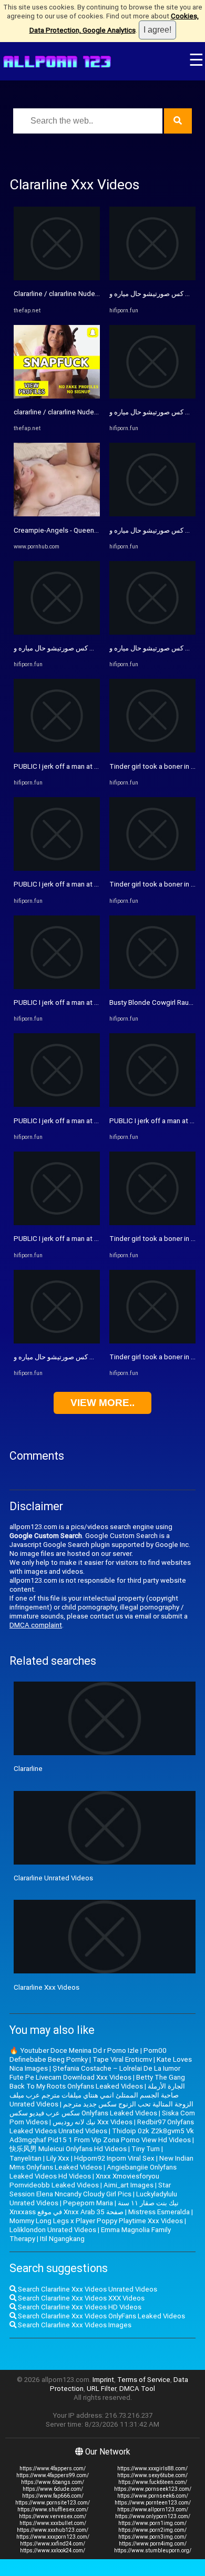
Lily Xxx (58, 2158)
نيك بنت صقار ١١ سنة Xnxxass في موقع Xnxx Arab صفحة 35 (94, 2207)
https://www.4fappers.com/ (53, 2468)
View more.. (102, 1403)
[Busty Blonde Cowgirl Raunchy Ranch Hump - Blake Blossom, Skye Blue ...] (152, 987)
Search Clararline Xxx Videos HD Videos (79, 2307)
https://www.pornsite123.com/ (53, 2503)
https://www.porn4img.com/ (153, 2544)
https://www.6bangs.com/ (53, 2482)
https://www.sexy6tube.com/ (152, 2475)
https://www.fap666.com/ (53, 2496)
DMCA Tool (137, 2389)
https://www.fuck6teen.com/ (153, 2482)
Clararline (28, 1769)
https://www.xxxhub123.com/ (53, 2530)
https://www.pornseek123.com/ (153, 2489)
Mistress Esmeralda (159, 2212)
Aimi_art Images (129, 2185)
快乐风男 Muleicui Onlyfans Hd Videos (68, 2149)
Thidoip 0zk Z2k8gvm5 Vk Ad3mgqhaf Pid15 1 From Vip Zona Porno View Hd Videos (102, 2135)
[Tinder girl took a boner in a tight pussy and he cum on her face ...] (152, 750)
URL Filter (101, 2389)
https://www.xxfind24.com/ (53, 2544)
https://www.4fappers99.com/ (53, 2475)
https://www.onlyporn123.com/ (153, 2516)
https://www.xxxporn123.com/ (53, 2537)
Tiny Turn (146, 2149)
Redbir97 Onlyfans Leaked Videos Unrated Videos (102, 2126)
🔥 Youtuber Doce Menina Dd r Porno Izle (74, 2050)
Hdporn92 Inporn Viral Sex (114, 2158)
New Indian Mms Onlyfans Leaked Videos (101, 2163)
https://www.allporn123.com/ (153, 2509)
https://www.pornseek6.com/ (153, 2496)
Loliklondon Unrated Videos (53, 2230)
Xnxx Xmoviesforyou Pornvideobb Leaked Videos (84, 2181)
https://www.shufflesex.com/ (53, 2509)
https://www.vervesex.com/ (53, 2516)
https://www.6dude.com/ (53, 2489)
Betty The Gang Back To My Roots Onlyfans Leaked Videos (97, 2082)
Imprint (103, 2380)
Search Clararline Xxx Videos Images (74, 2325)
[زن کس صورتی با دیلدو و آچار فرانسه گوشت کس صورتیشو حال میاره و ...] (57, 632)
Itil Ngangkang (62, 2239)
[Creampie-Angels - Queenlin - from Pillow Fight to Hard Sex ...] (57, 514)
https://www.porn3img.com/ (152, 2537)
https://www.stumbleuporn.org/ (153, 2550)
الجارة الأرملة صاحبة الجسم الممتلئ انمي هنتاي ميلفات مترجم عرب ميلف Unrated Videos (97, 2095)
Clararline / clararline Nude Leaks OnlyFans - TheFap (94, 294)
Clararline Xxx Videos (47, 1987)
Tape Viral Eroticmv (122, 2059)
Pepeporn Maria (88, 2203)
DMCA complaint (36, 1625)
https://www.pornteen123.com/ (153, 2503)
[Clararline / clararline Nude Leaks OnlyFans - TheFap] (57, 278)
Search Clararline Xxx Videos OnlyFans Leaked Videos (101, 2316)
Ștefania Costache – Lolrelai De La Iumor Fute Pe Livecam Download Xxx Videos (95, 2073)
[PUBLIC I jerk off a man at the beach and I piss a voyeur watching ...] (57, 750)
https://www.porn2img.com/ (152, 2530)
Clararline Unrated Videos (53, 1878)
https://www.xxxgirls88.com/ (152, 2468)
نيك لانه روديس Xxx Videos (93, 2122)
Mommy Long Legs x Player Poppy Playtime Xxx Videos (96, 2221)
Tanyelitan (25, 2158)
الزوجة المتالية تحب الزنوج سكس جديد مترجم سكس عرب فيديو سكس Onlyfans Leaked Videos (101, 2109)
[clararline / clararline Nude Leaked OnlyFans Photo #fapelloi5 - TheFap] (57, 396)
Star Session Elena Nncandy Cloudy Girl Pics (90, 2190)
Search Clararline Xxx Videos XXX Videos (80, 2298)
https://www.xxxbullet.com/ (53, 2523)
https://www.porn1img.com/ (152, 2523)
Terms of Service (144, 2380)
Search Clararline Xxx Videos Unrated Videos (87, 2289)
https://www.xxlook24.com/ (53, 2550)
